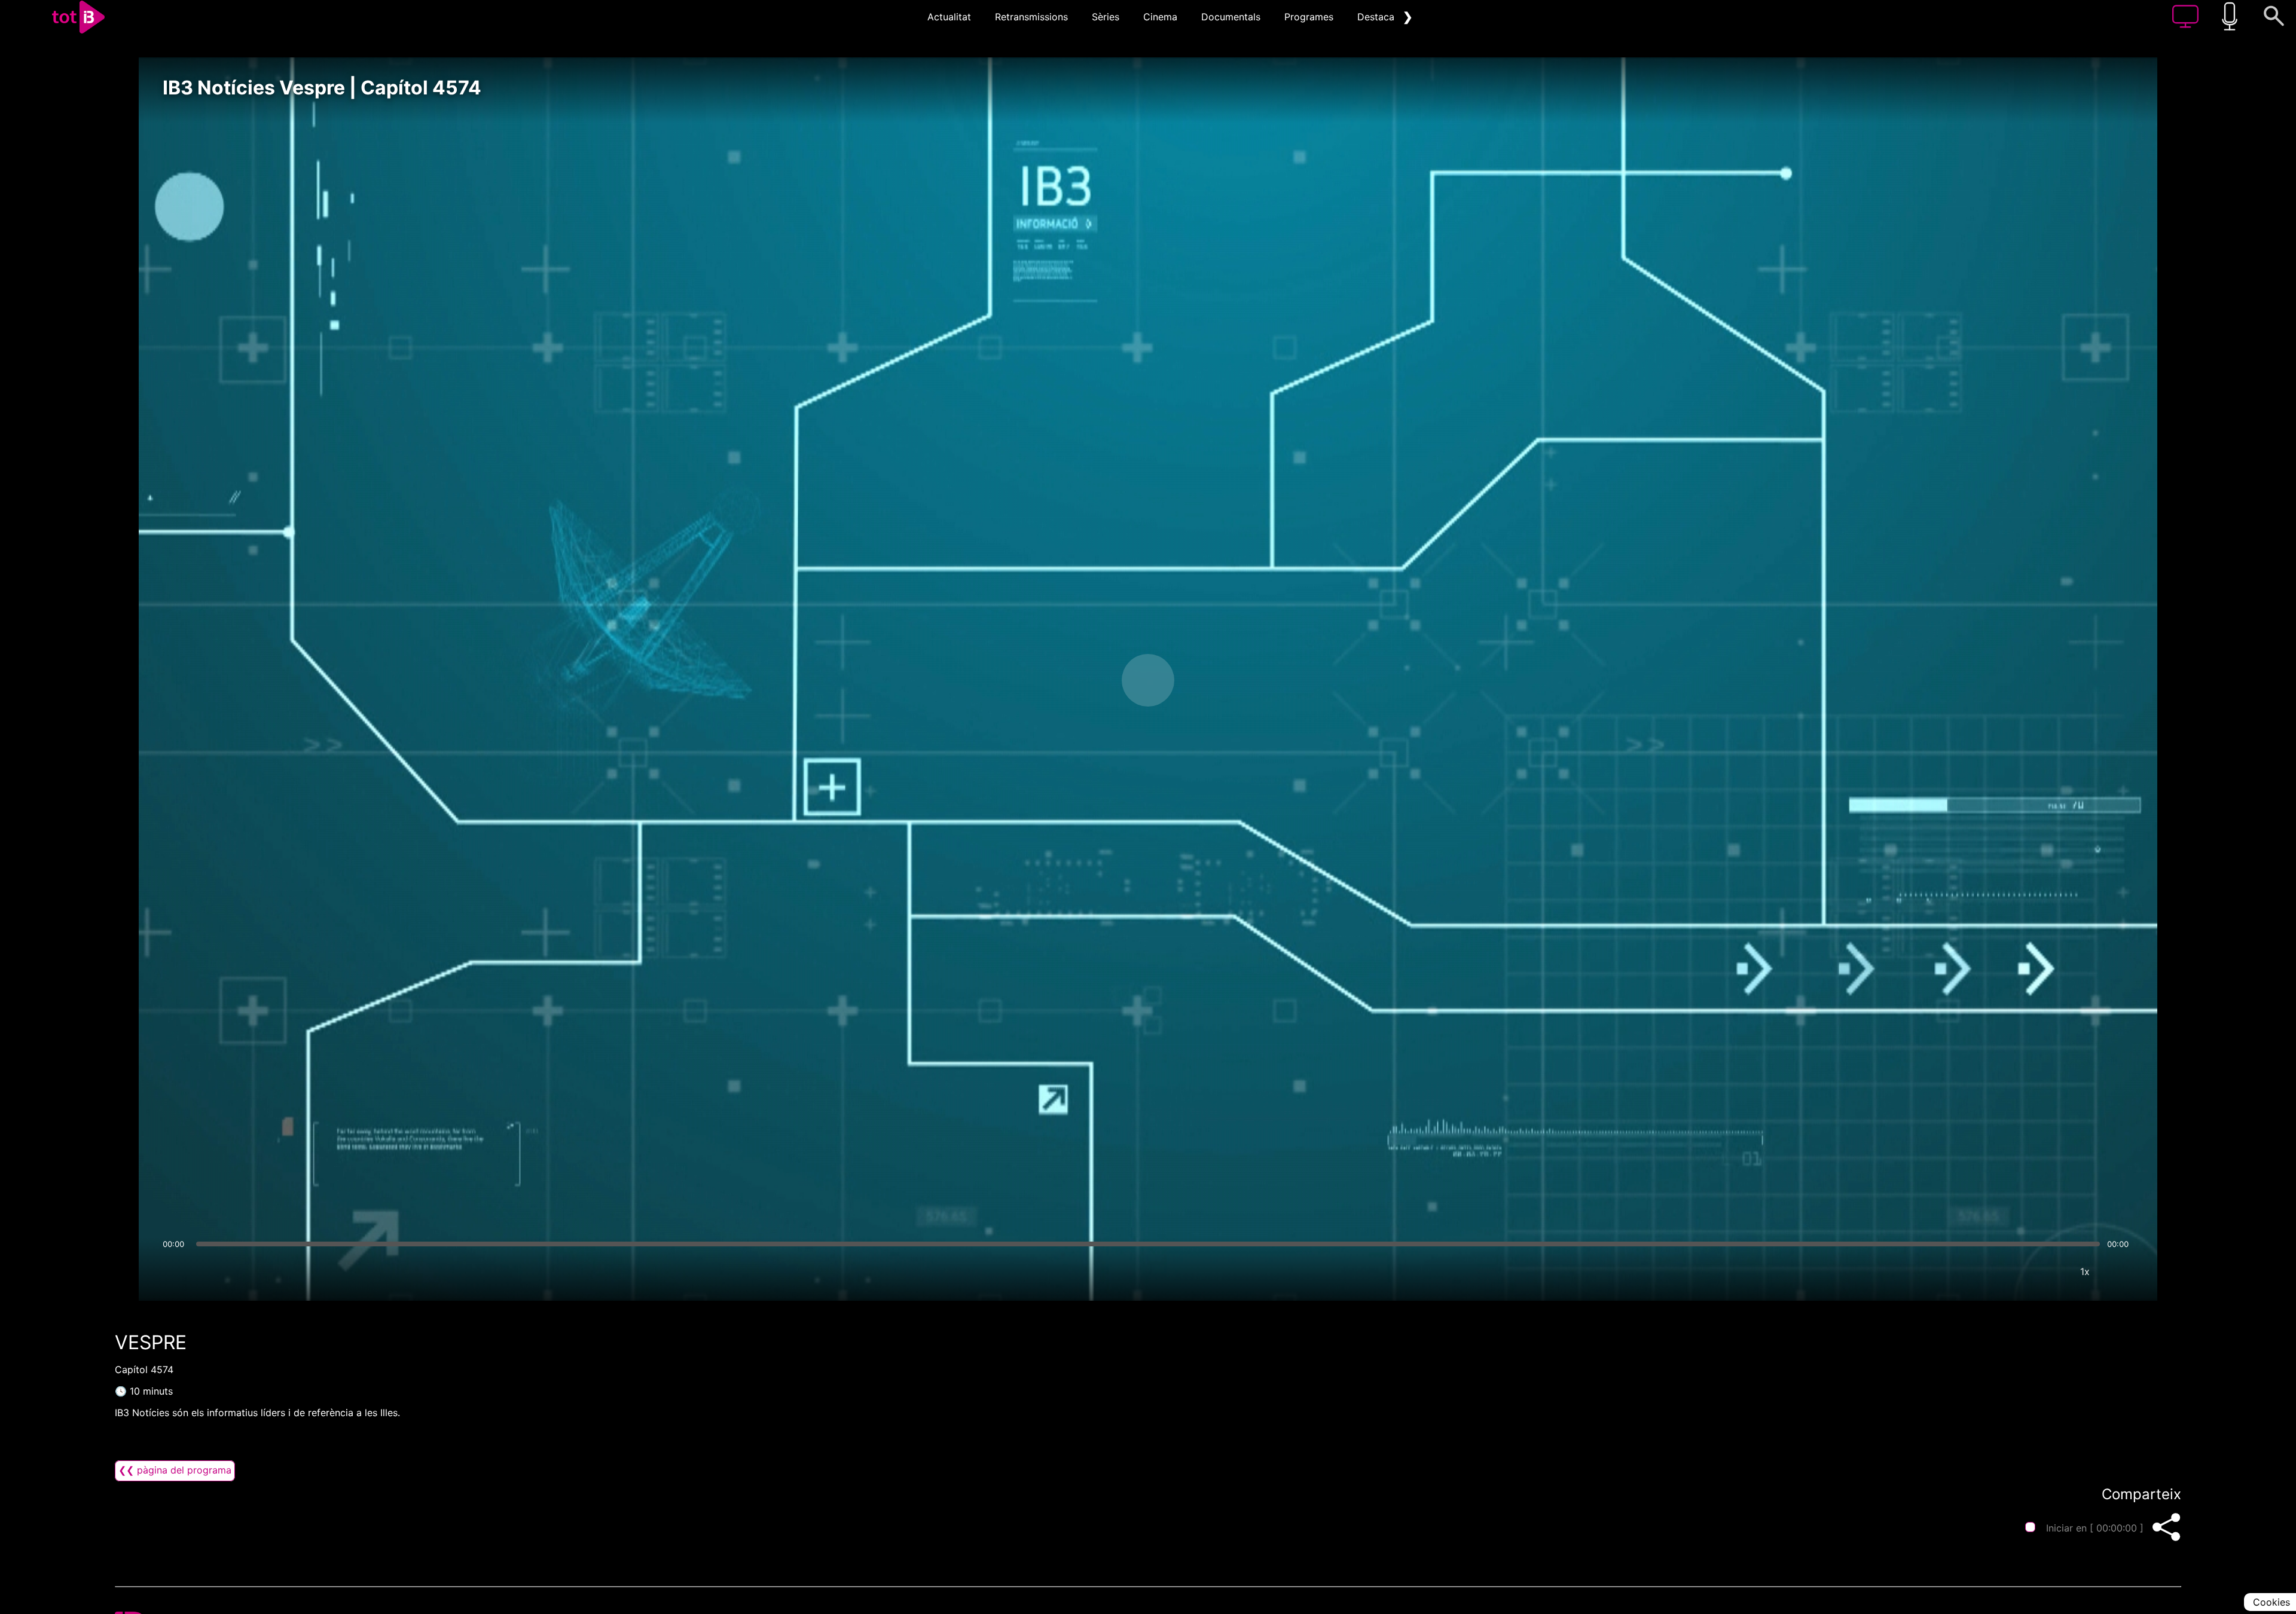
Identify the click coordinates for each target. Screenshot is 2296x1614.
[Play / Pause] (1148, 680)
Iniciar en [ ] (2095, 1528)
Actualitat (949, 17)
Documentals (1231, 17)
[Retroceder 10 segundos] (1085, 680)
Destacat (1378, 17)
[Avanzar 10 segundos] (1211, 680)
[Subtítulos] (2013, 1271)
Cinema (1160, 17)
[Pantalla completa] (2121, 1271)
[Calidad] (2049, 1271)
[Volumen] (175, 1271)
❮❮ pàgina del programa (175, 1470)
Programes (1309, 17)
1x (2085, 1271)
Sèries (1106, 17)
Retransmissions (1031, 17)
